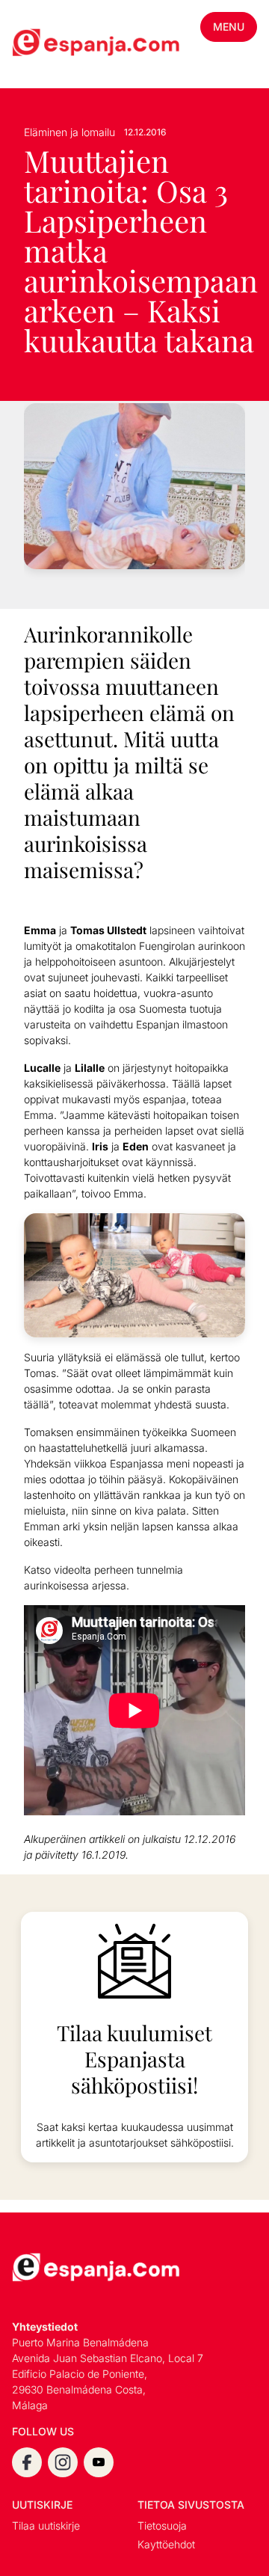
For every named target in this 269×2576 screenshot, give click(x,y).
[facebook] (27, 2462)
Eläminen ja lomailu (69, 132)
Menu (229, 27)
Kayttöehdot (166, 2544)
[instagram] (63, 2462)
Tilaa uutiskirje (46, 2526)
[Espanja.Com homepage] (48, 44)
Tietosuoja (162, 2526)
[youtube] (99, 2462)
